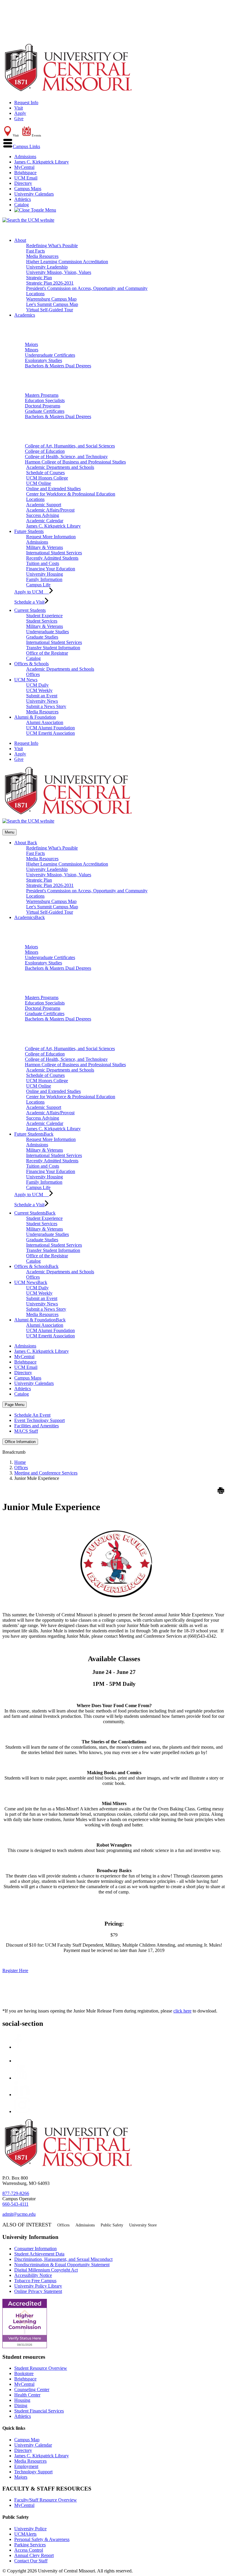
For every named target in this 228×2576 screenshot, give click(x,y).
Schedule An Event (32, 1415)
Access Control (29, 2550)
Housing (22, 2400)
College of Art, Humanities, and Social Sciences (70, 446)
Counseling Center (32, 2389)
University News (42, 701)
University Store (143, 2225)
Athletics (23, 199)
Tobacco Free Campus (35, 2281)
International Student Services (54, 553)
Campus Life (38, 585)
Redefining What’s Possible (52, 246)
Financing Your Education (51, 569)
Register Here (15, 1971)
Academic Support (44, 505)
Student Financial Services (39, 2411)
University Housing (45, 574)
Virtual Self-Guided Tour (50, 310)
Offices (33, 674)
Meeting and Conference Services (46, 1473)
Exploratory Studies (43, 360)
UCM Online (39, 483)
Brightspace (25, 173)
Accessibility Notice (33, 2275)
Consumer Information (35, 2249)
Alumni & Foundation (35, 717)
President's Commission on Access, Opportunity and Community (87, 288)
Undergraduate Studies (47, 632)
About (20, 240)
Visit (19, 108)
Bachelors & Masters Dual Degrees (58, 366)
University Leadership (47, 267)
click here (182, 2011)
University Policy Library (38, 2286)
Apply (20, 113)
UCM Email (26, 178)
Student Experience (44, 616)
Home (20, 1462)
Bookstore (24, 2373)
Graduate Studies (42, 637)
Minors (32, 350)
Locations (35, 294)
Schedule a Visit (29, 602)
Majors (31, 344)
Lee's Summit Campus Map (52, 304)
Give (19, 119)
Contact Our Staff (31, 2561)
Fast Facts (35, 251)
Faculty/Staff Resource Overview (46, 2500)
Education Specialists (45, 400)
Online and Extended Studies (53, 489)
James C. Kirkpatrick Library (42, 162)
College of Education (45, 451)
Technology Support (33, 2472)
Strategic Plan (39, 278)
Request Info (26, 103)
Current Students (30, 610)
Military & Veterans (45, 547)
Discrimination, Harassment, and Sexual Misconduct (63, 2259)
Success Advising (43, 515)
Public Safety (112, 2225)
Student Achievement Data (39, 2254)
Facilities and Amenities (37, 1426)
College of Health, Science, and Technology (66, 457)
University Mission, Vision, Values (59, 272)
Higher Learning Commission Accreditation (67, 262)
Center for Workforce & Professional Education (71, 494)
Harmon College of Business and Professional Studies (75, 462)
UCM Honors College (47, 478)
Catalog (22, 205)
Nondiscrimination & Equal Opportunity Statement (62, 2265)
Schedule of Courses (45, 473)
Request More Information (51, 537)
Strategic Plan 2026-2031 (50, 283)
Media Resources (42, 256)
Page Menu (15, 1405)
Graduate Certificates (45, 411)
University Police (30, 2529)
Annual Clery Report (34, 2555)
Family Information (44, 579)
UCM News (26, 680)
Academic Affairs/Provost (50, 510)
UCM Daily (37, 685)
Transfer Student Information (53, 648)
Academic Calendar (45, 521)
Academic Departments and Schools (60, 467)
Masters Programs (42, 395)
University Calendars (34, 194)
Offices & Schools (31, 664)
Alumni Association (45, 722)
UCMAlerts (25, 2534)
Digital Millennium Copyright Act (46, 2270)
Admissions (25, 157)
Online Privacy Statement (38, 2291)
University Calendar (33, 2445)
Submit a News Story (46, 706)
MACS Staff (26, 1431)
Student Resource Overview (41, 2368)
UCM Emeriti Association (50, 733)
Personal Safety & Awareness (42, 2539)
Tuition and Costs (43, 563)
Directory (23, 183)
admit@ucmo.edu (19, 2214)
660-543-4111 (15, 2204)
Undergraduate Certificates (50, 355)
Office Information (20, 1442)
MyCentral (24, 167)
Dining (21, 2406)
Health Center (27, 2395)
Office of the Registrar (47, 653)
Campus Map (27, 2440)
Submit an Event (42, 696)
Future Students (29, 531)
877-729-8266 (16, 2193)
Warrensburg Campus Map (51, 299)
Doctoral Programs (43, 406)
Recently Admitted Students (52, 558)
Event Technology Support (39, 1420)
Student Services (42, 621)
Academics (25, 315)
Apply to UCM (32, 592)
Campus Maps (28, 189)
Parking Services (30, 2545)
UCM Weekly (39, 690)
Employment (26, 2466)
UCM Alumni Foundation (50, 728)
